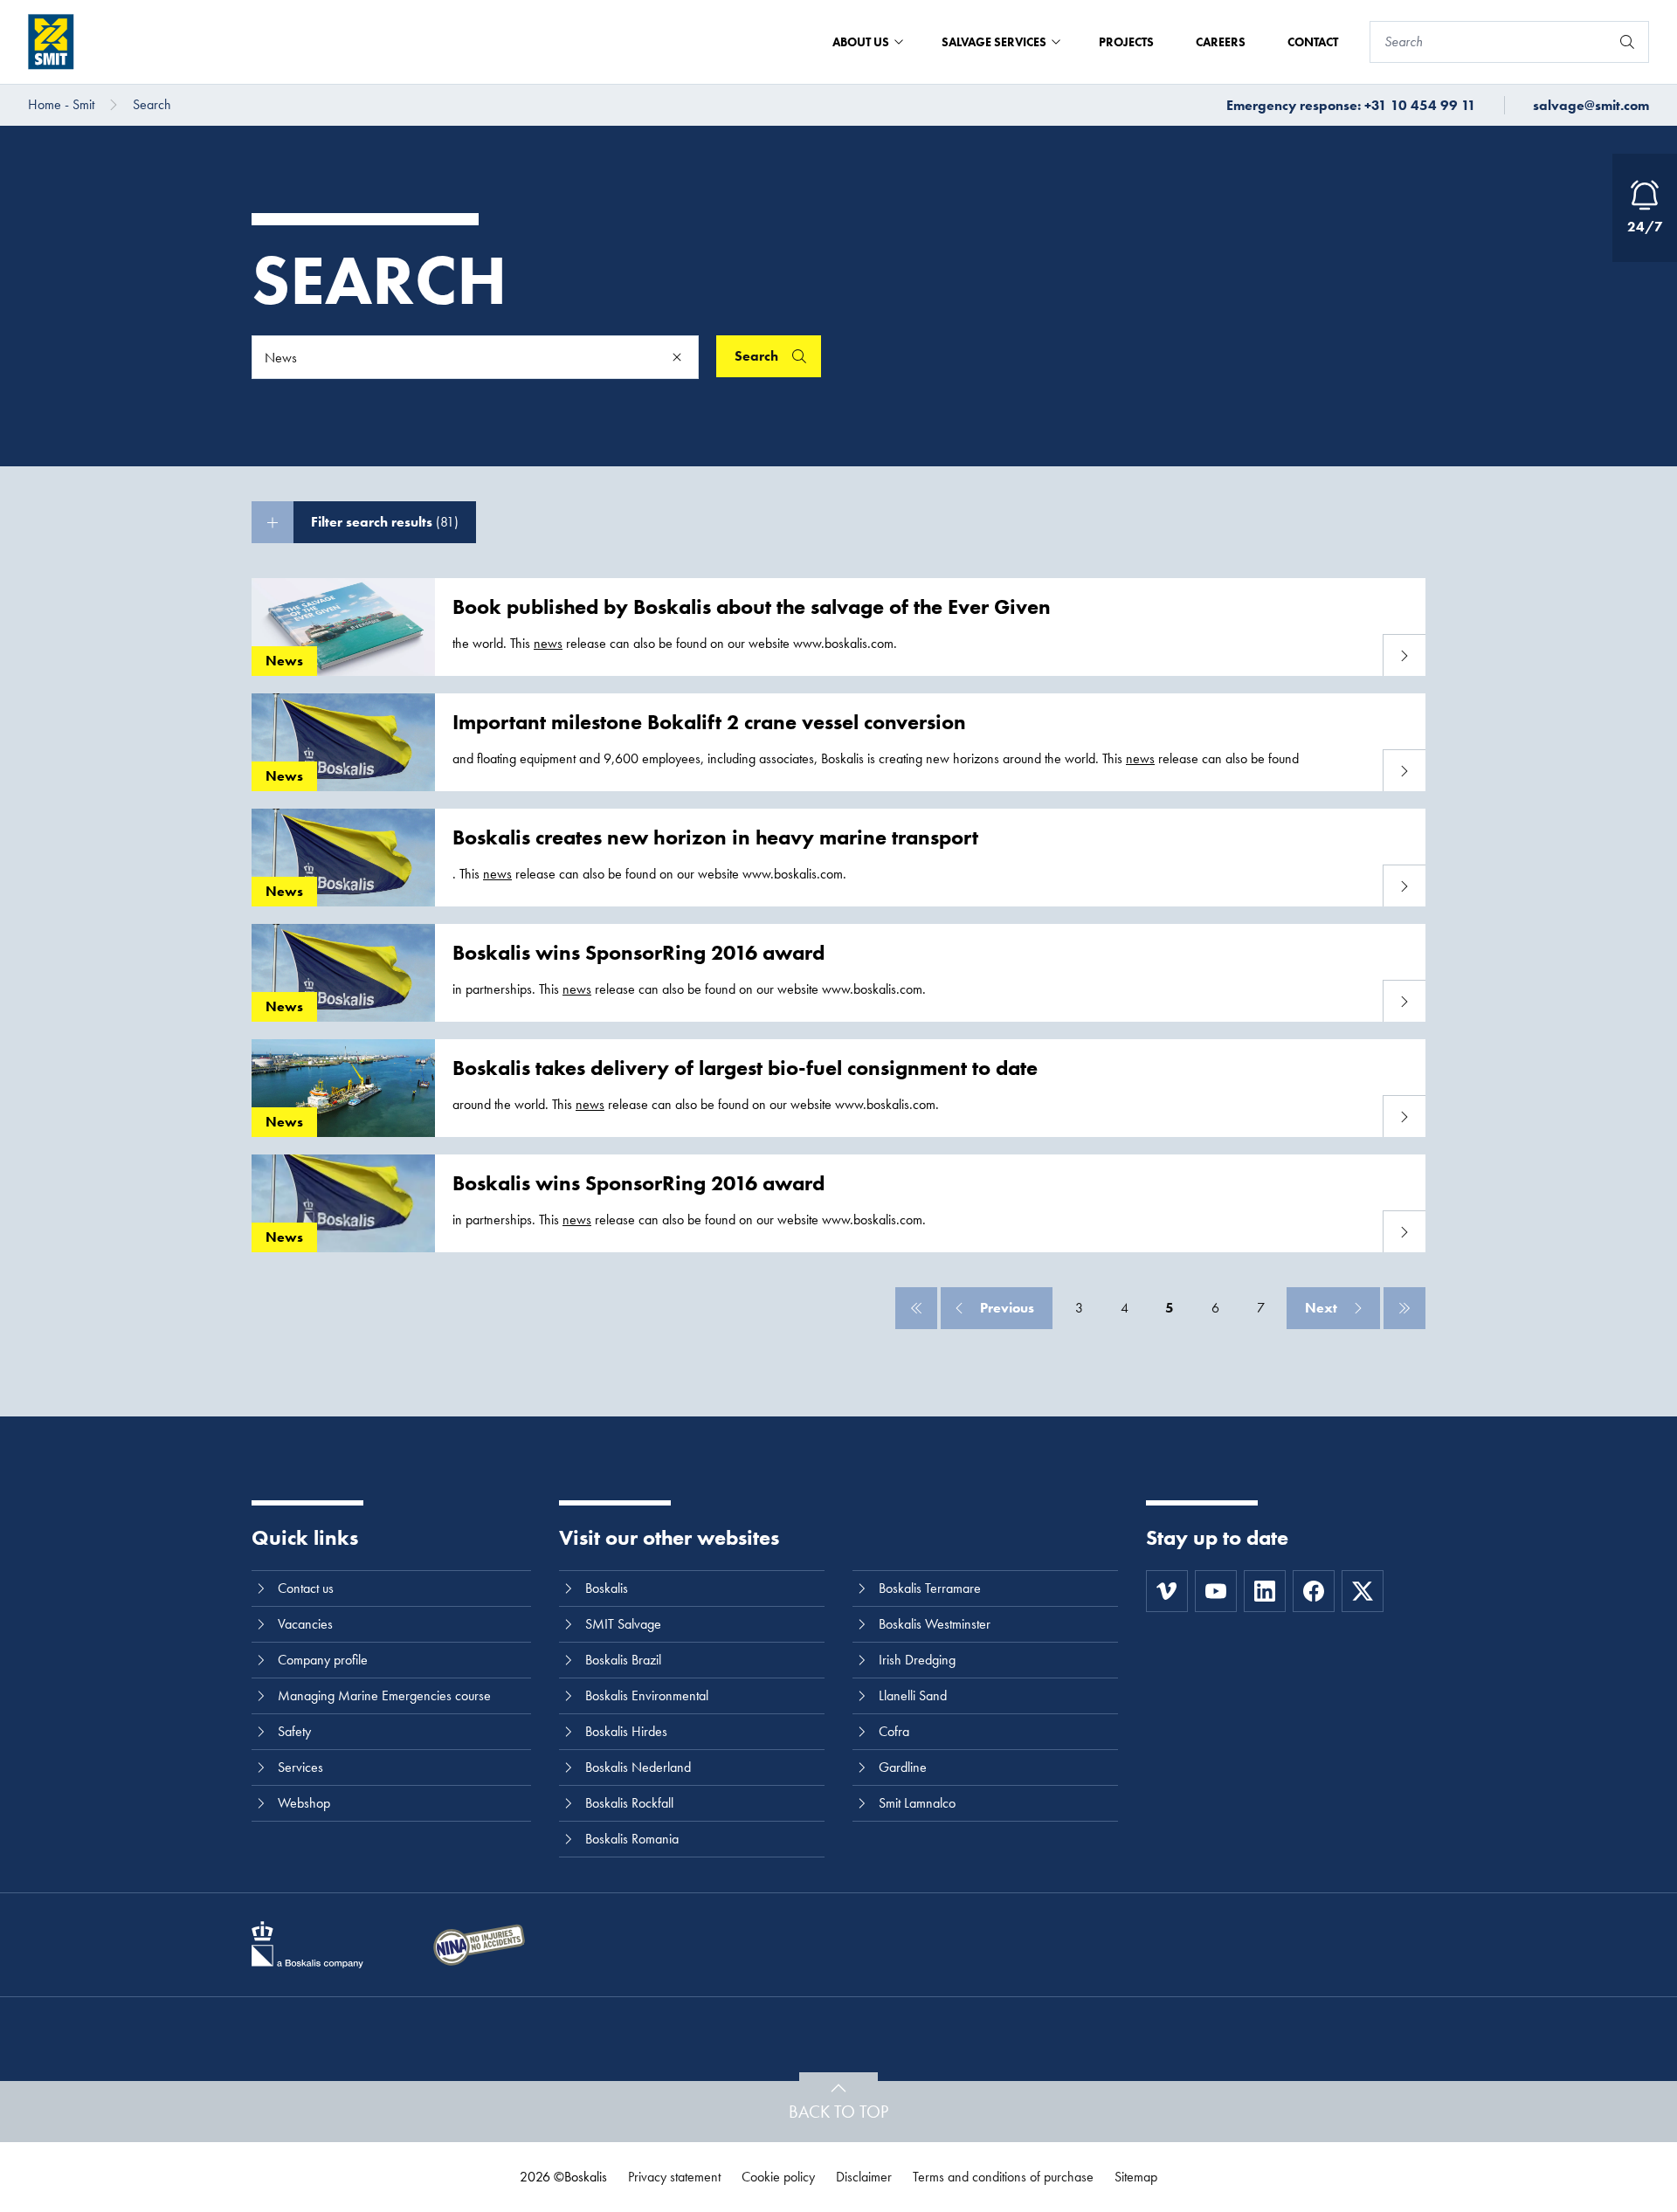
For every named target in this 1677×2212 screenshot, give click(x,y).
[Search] (1627, 42)
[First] (916, 1308)
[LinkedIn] (1265, 1591)
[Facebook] (1314, 1591)
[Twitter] (1363, 1591)
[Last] (1404, 1308)
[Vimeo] (1167, 1591)
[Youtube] (1216, 1591)
